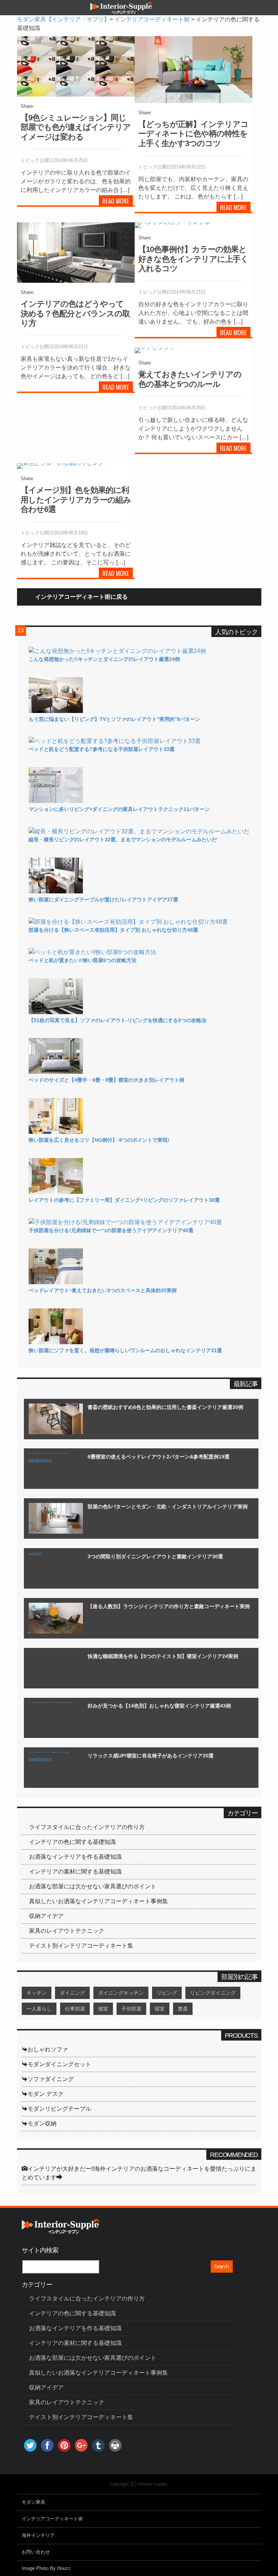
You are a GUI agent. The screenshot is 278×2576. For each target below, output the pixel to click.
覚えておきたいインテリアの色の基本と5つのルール (190, 379)
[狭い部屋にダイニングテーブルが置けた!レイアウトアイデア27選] (56, 891)
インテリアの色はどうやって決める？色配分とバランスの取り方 (75, 313)
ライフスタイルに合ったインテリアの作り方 (87, 1827)
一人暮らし (39, 2009)
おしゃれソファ (48, 2049)
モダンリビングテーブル (59, 2109)
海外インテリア (38, 2535)
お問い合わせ (36, 2552)
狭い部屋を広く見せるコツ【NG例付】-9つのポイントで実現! (99, 1140)
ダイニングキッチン (121, 1993)
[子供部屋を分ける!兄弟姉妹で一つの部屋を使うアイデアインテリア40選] (125, 1222)
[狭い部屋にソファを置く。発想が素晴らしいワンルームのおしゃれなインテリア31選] (56, 1342)
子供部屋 (131, 2009)
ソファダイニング (51, 2079)
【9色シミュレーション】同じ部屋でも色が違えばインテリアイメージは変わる (76, 127)
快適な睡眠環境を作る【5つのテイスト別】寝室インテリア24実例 (163, 1656)
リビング (167, 1993)
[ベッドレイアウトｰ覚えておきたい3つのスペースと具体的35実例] (56, 1282)
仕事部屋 (75, 2009)
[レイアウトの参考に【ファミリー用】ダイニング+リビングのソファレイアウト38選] (56, 1192)
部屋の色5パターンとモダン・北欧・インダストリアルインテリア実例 (168, 1507)
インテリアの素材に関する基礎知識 (75, 1872)
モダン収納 (42, 2124)
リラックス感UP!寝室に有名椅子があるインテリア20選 (151, 1756)
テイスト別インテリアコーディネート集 (81, 1946)
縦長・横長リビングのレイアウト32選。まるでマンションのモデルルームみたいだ (123, 840)
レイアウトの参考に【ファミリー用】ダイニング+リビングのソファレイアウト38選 (124, 1200)
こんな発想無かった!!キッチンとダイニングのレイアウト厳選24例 (104, 659)
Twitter (52, 106)
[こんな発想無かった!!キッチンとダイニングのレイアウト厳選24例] (117, 651)
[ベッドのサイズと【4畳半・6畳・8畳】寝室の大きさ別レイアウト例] (56, 1072)
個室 (103, 2009)
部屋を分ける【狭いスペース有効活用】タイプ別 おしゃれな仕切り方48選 (113, 930)
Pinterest (79, 106)
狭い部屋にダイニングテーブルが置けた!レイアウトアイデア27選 (103, 900)
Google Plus (66, 106)
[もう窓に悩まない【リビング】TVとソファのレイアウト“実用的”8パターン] (56, 711)
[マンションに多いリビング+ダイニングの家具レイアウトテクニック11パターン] (56, 801)
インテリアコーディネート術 (152, 19)
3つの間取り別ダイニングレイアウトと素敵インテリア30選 (155, 1556)
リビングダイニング (213, 1993)
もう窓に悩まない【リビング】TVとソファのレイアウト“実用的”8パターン (114, 719)
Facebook (40, 106)
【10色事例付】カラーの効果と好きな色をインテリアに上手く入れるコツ (193, 259)
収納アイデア (46, 1916)
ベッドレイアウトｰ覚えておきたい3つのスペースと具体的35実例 (103, 1290)
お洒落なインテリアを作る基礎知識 (75, 1857)
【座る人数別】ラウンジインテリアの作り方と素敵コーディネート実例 (169, 1606)
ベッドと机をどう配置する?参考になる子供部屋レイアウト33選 (102, 749)
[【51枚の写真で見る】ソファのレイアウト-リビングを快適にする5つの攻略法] (56, 1012)
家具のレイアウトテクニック (67, 1931)
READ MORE (116, 201)
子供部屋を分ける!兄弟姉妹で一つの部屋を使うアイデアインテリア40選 (111, 1230)
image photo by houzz (46, 2568)
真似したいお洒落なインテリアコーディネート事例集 (98, 1901)
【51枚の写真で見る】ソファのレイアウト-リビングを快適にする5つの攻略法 (117, 1020)
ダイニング (72, 1993)
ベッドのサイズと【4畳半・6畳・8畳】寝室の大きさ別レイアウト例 (106, 1080)
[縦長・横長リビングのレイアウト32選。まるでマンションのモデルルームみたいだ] (139, 831)
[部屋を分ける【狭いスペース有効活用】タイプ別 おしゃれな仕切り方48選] (128, 922)
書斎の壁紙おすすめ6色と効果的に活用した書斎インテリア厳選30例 (165, 1407)
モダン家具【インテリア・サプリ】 (63, 19)
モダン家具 (33, 2502)
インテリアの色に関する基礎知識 (72, 1842)
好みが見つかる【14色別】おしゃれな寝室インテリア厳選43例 (159, 1706)
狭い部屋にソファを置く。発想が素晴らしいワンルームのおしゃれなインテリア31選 (125, 1350)
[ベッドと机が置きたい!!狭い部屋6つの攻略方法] (92, 952)
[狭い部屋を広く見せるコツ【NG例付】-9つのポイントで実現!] (56, 1132)
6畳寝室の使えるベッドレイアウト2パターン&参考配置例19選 (159, 1457)
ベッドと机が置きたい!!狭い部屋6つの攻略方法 (83, 960)
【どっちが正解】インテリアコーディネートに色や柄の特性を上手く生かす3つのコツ (193, 134)
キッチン (37, 1993)
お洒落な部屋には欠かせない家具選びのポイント (93, 1886)
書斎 (183, 2009)
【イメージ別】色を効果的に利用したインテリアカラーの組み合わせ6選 (76, 500)
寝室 (160, 2009)
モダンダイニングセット (59, 2064)
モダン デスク (46, 2094)
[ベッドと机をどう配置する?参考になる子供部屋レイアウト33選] (115, 741)
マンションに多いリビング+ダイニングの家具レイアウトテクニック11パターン (119, 809)
